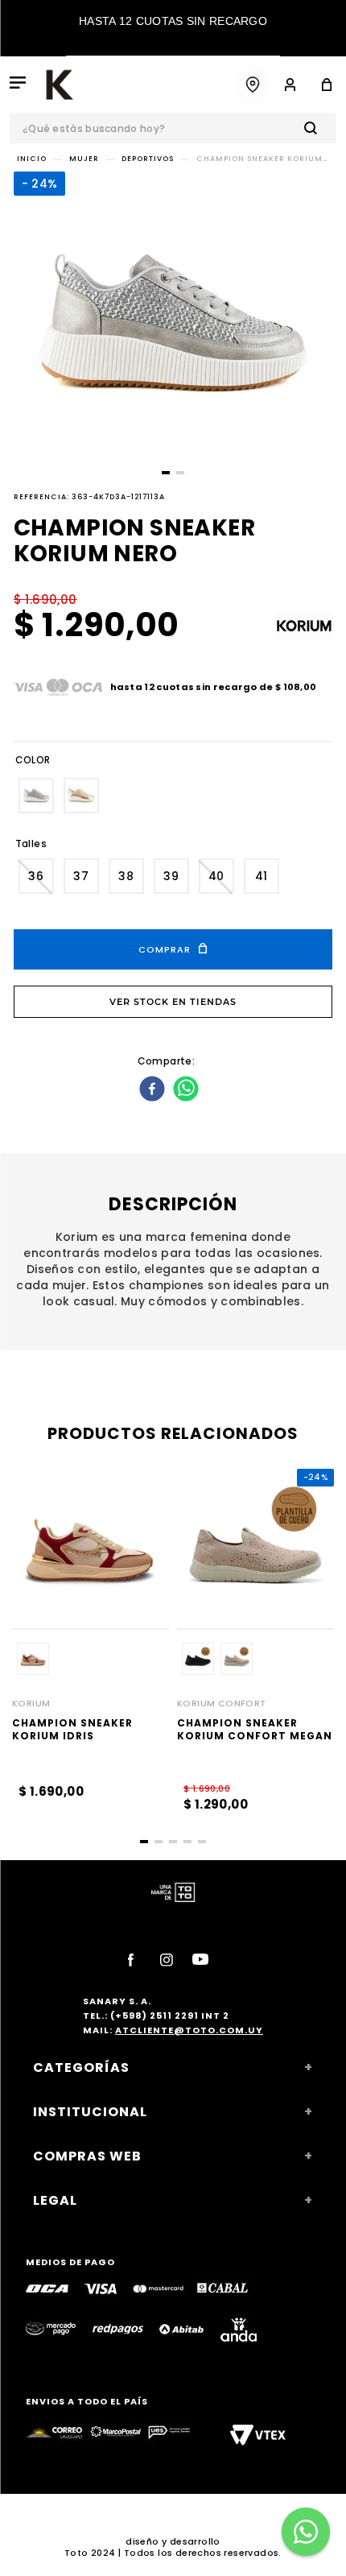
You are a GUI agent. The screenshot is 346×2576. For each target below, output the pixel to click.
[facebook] (154, 1090)
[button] (36, 796)
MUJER (84, 159)
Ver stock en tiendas (173, 1002)
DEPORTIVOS (148, 159)
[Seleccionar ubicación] (253, 85)
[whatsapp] (188, 1090)
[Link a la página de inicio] (32, 159)
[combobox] (173, 128)
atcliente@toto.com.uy (189, 2030)
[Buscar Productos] (314, 128)
